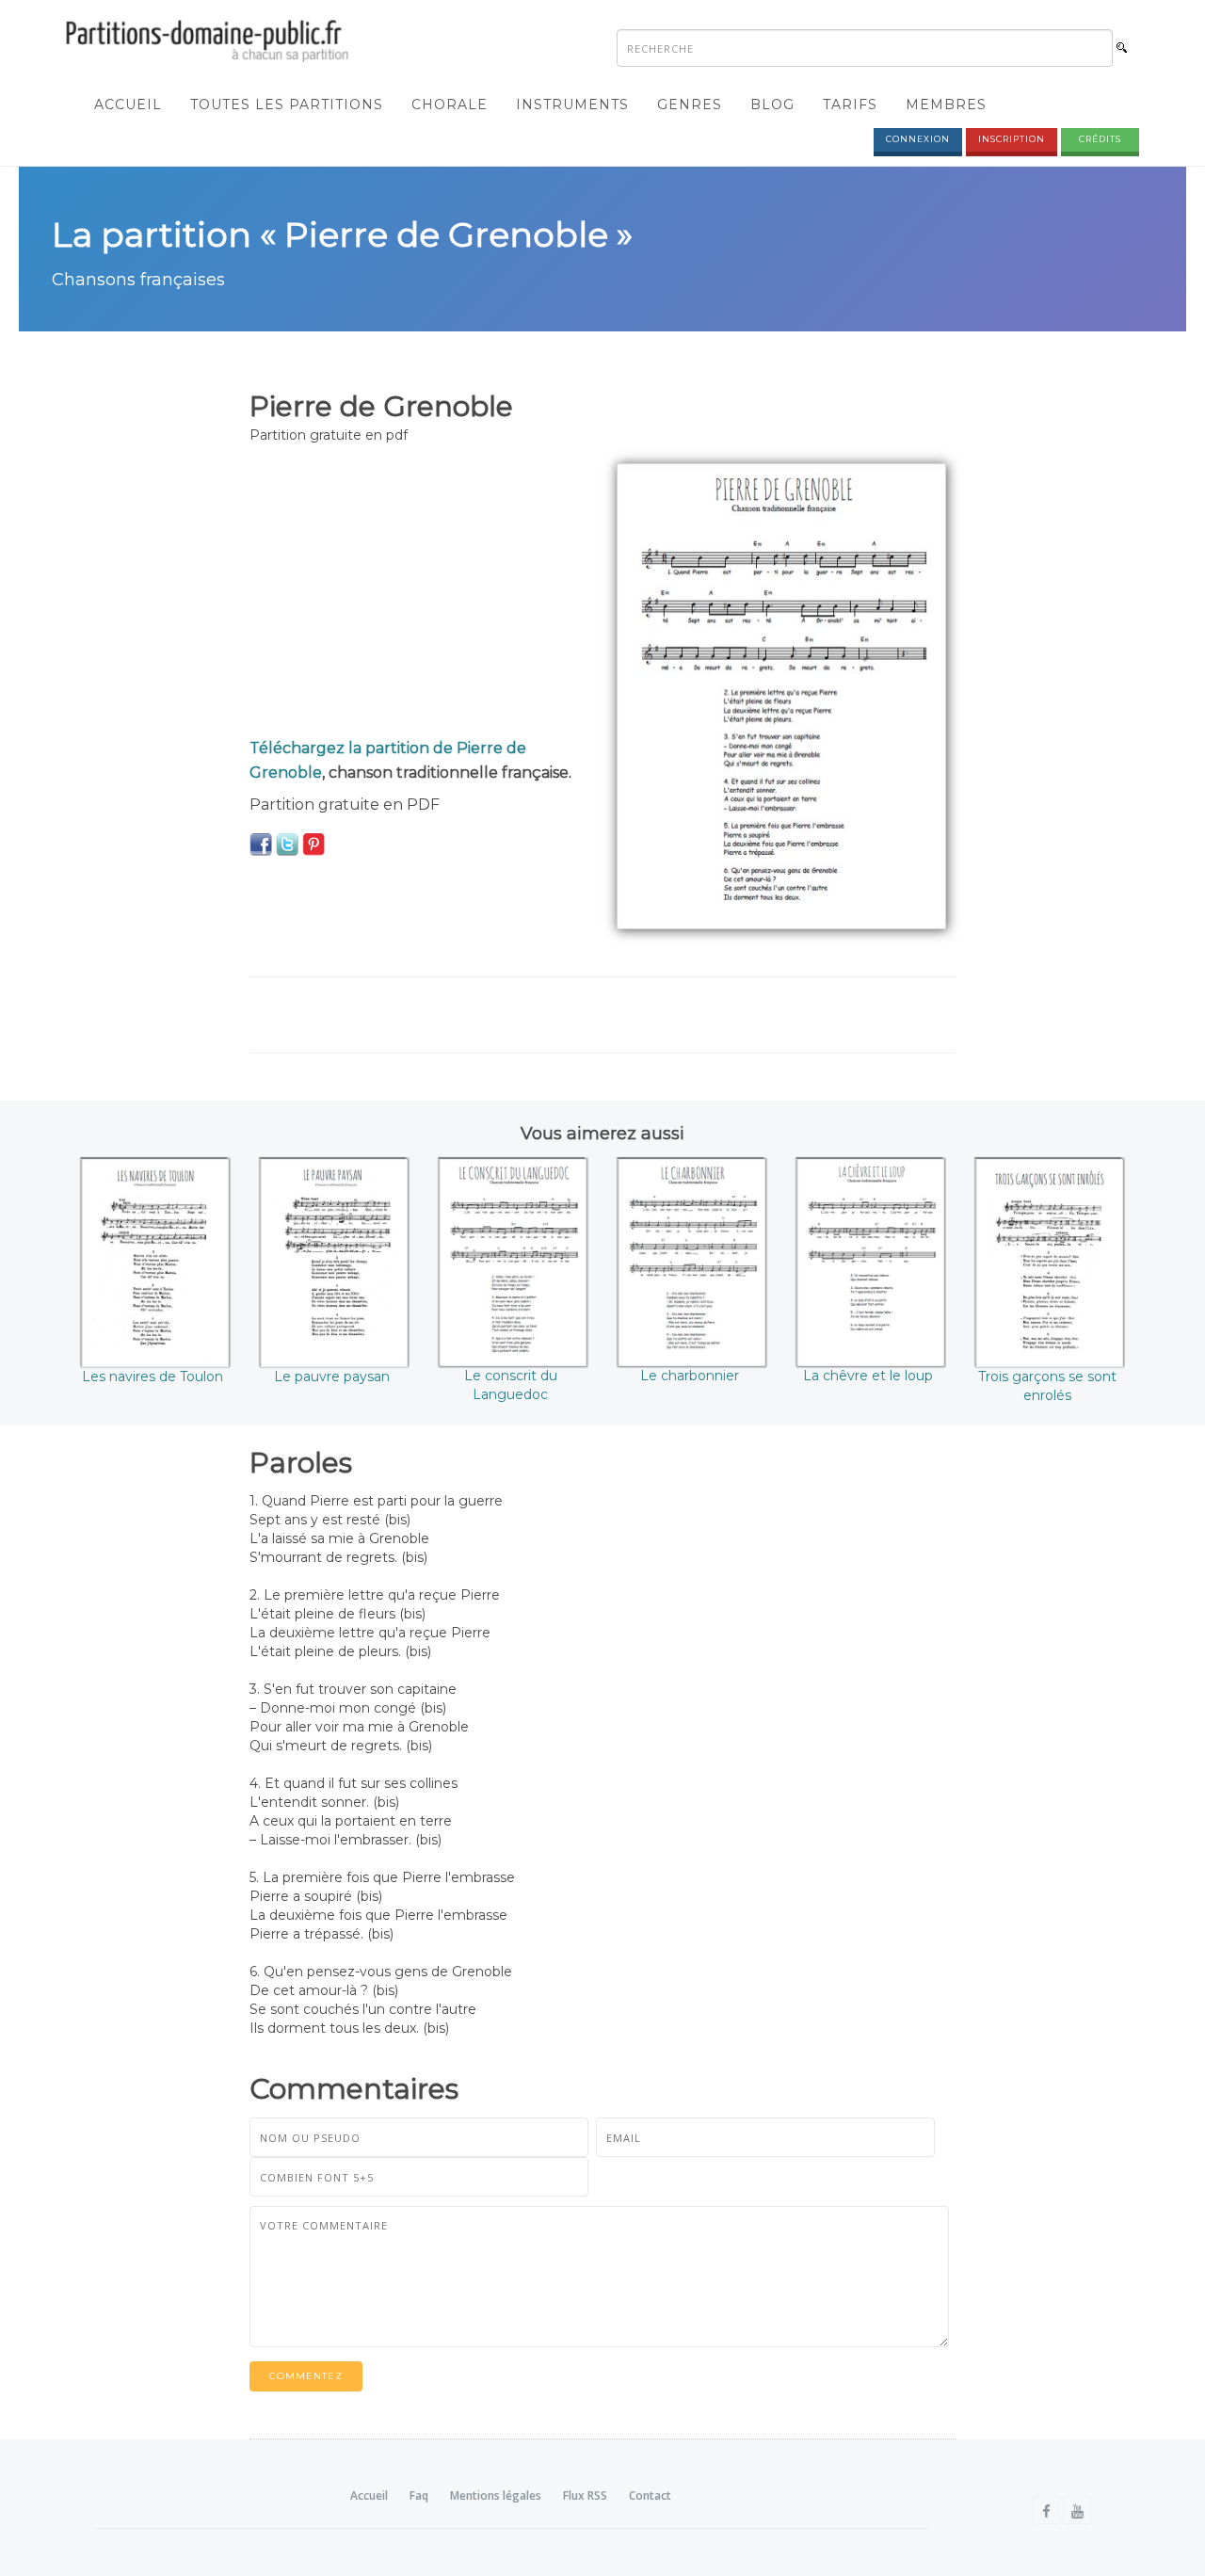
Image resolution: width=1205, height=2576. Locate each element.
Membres (946, 105)
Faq (419, 2495)
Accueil (128, 105)
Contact (650, 2495)
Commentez (306, 2376)
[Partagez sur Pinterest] (313, 844)
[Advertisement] (419, 595)
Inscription (1012, 139)
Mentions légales (496, 2495)
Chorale (450, 105)
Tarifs (850, 105)
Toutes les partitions (287, 105)
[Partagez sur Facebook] (261, 844)
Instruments (572, 105)
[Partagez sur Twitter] (287, 844)
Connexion (918, 139)
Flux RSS (585, 2495)
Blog (772, 105)
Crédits (1100, 139)
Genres (690, 105)
